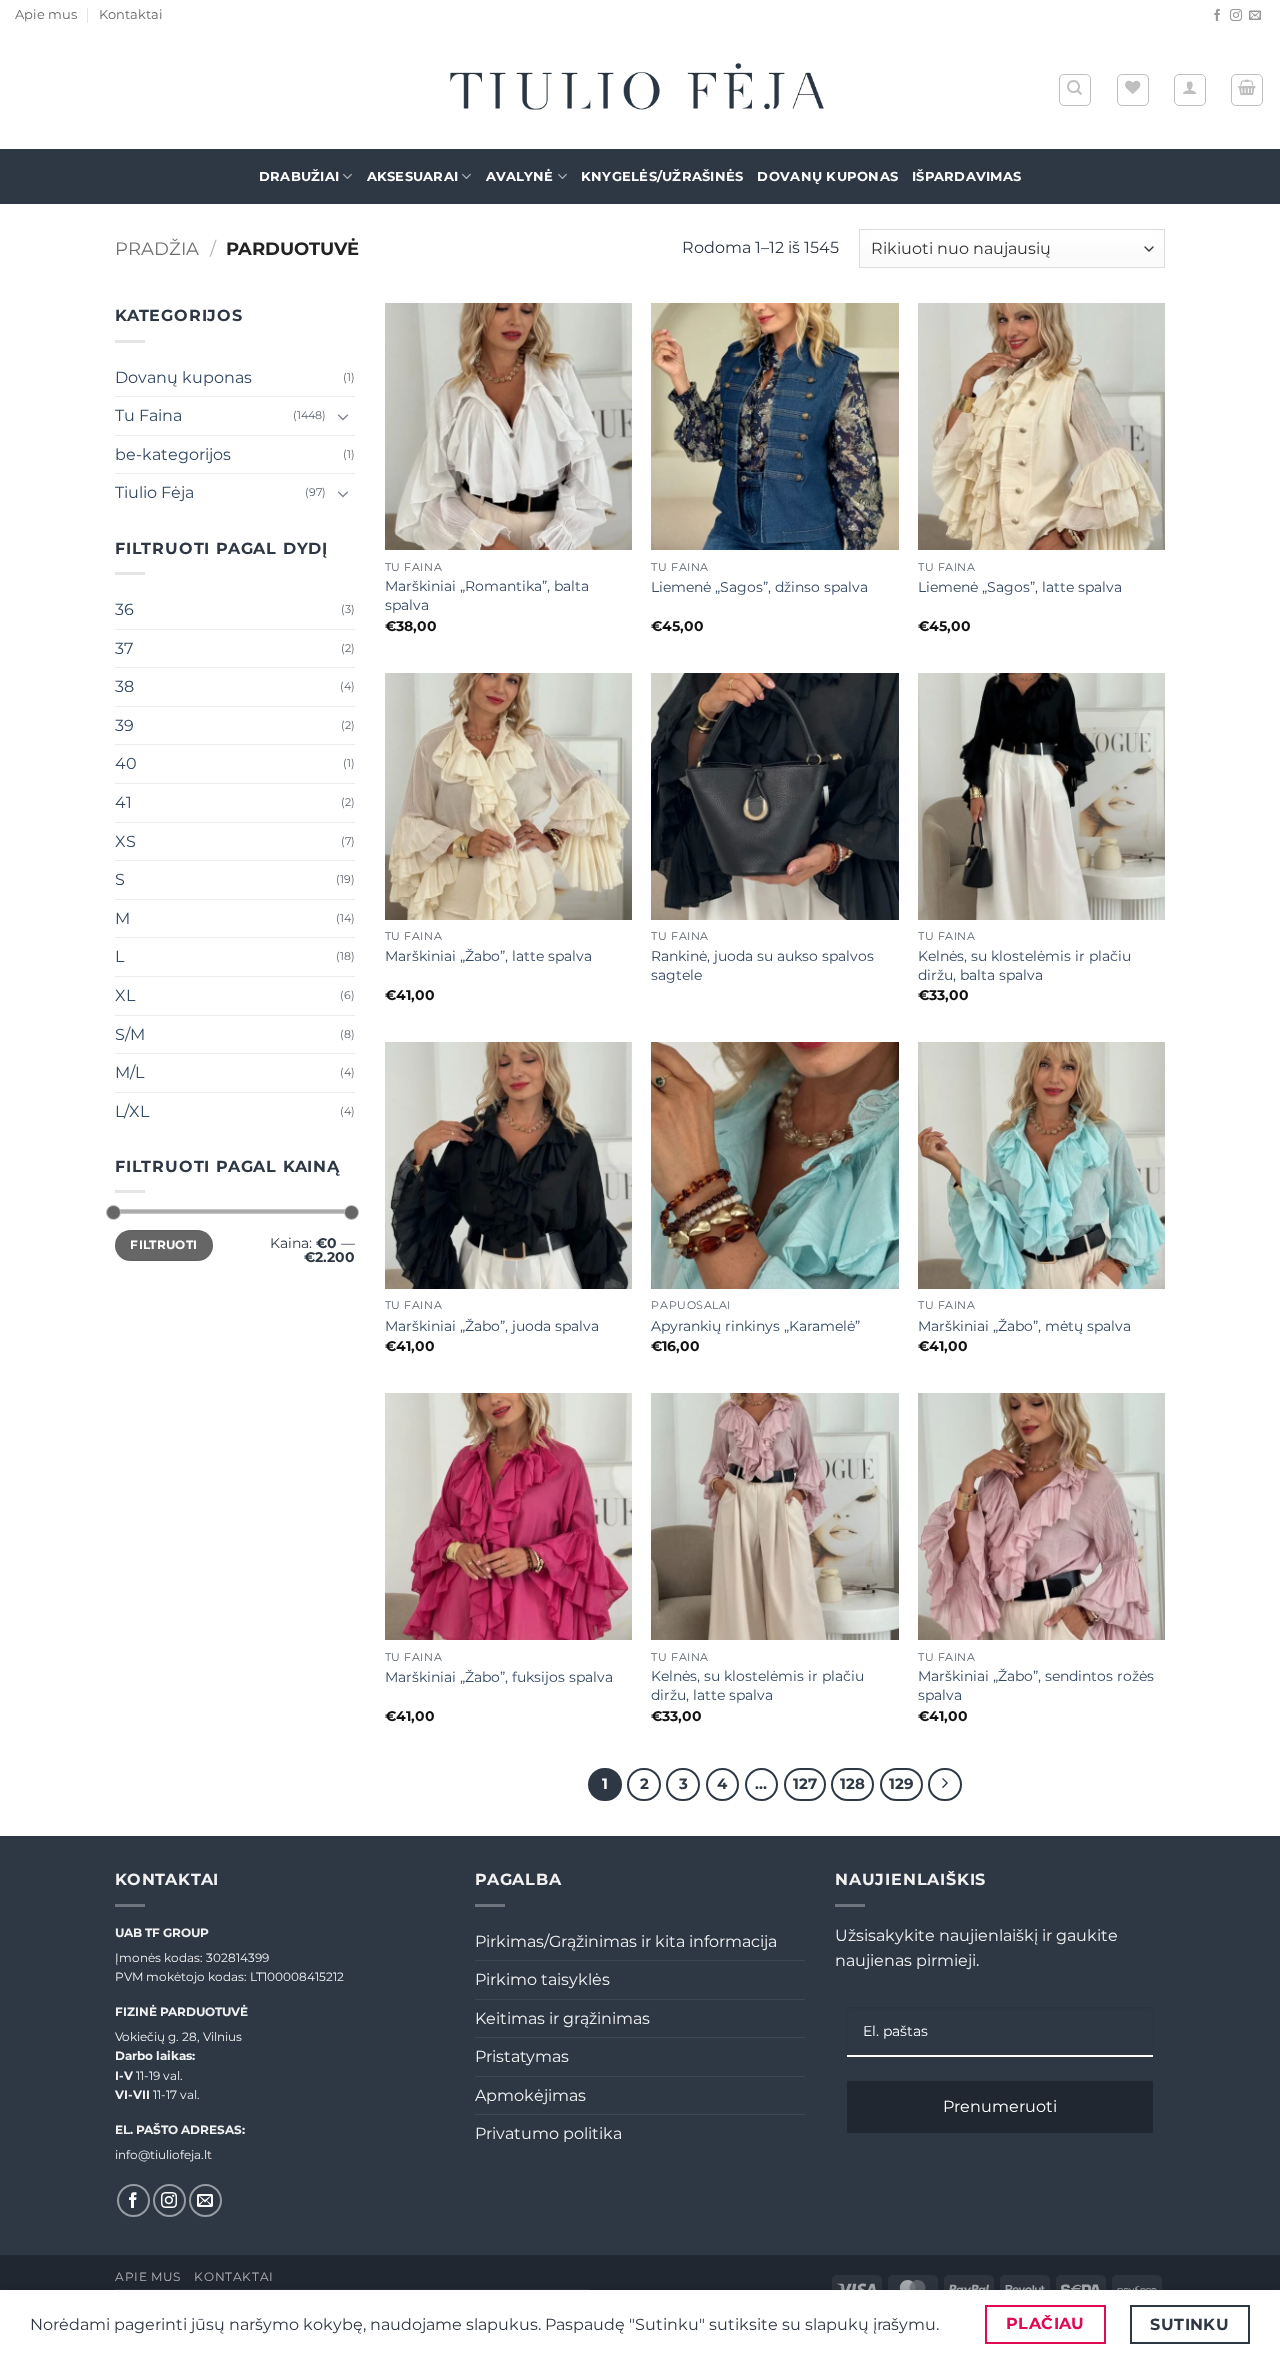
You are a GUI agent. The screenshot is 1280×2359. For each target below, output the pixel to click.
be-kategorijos (173, 454)
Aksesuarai (413, 176)
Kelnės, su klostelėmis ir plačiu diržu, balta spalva (1024, 965)
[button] (1190, 90)
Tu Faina (148, 415)
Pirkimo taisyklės (542, 1979)
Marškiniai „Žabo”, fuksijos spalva (499, 1677)
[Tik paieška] (1075, 90)
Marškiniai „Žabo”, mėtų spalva (1024, 1326)
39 (124, 725)
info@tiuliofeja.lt (163, 2154)
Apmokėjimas (530, 2095)
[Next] (945, 1785)
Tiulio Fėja (154, 492)
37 (124, 648)
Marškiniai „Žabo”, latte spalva (488, 956)
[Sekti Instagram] (1236, 16)
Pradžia (157, 248)
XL (125, 995)
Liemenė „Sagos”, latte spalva (1020, 587)
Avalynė (520, 176)
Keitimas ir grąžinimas (562, 2018)
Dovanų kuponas (827, 176)
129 (901, 1784)
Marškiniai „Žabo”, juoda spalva (492, 1326)
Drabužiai (299, 176)
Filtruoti (163, 1244)
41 (123, 802)
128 (852, 1784)
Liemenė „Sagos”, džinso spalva (759, 587)
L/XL (132, 1111)
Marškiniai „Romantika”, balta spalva (487, 595)
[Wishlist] (1133, 90)
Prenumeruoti (1000, 2106)
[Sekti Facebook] (1217, 16)
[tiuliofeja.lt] (640, 90)
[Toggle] (343, 416)
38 (124, 686)
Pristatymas (522, 2056)
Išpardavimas (966, 176)
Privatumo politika (548, 2133)
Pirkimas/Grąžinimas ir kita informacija (626, 1941)
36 (124, 609)
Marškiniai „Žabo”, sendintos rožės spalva (1036, 1685)
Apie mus (46, 14)
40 (126, 763)
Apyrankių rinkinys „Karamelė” (755, 1326)
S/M (130, 1034)
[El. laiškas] (1255, 16)
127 (805, 1784)
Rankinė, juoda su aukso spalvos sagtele (762, 965)
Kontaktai (131, 14)
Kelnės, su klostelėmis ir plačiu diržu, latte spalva (757, 1685)
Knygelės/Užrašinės (662, 176)
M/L (129, 1072)
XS (125, 841)
